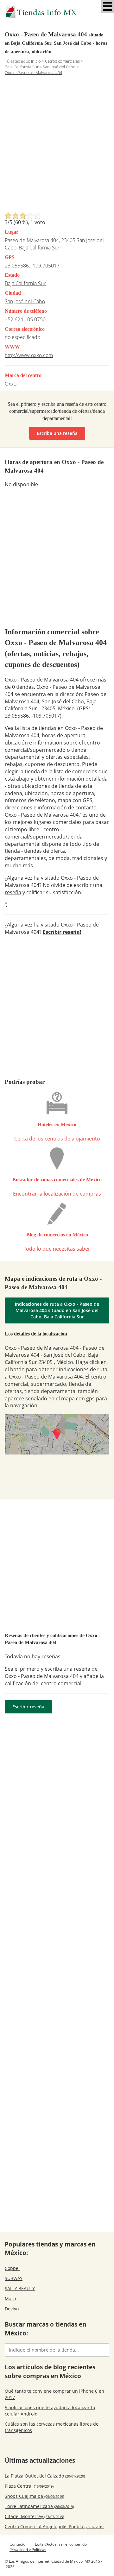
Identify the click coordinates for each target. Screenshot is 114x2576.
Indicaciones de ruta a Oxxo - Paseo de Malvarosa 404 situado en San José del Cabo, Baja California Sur (57, 1310)
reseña (13, 892)
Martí (10, 2299)
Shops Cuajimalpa (34, 2496)
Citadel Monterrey (34, 2516)
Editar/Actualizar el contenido (61, 2544)
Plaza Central (29, 2486)
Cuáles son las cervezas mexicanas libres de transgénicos (52, 2427)
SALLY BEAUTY (20, 2288)
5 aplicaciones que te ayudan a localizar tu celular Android (50, 2411)
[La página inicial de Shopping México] (57, 12)
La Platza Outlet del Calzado (45, 2476)
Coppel (12, 2268)
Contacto (17, 2544)
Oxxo (11, 384)
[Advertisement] (57, 148)
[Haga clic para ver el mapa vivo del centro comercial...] (57, 1434)
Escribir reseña (28, 1707)
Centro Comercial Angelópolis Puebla (54, 2526)
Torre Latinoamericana (39, 2506)
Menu (108, 6)
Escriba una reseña (57, 433)
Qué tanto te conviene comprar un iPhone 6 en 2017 (54, 2394)
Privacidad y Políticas (28, 2550)
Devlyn (12, 2309)
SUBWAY (14, 2278)
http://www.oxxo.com (29, 355)
